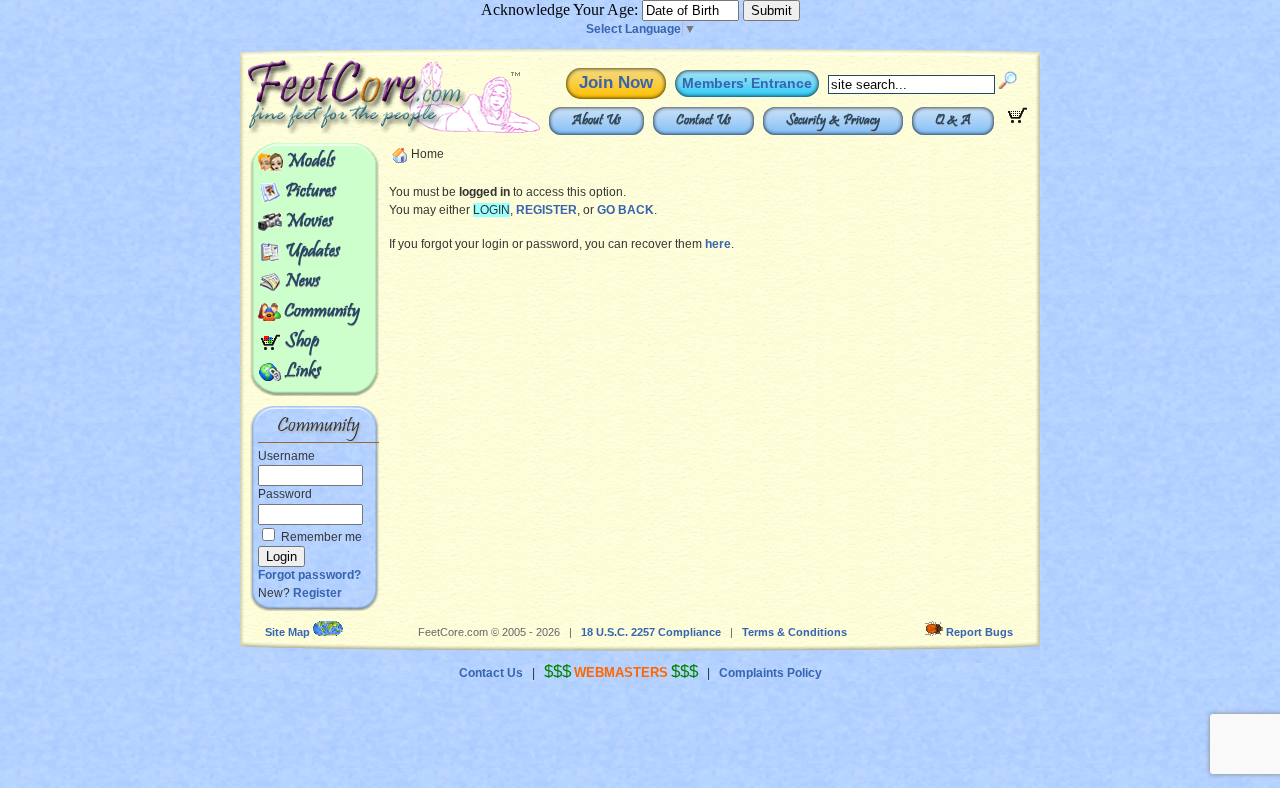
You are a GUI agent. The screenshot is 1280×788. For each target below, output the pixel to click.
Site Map (287, 632)
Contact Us (703, 121)
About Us (596, 121)
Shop (302, 342)
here (718, 244)
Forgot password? (309, 575)
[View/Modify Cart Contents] (1017, 119)
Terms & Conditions (794, 632)
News (302, 282)
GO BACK (625, 210)
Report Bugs (979, 632)
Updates (312, 252)
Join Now (616, 82)
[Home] (348, 130)
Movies (309, 222)
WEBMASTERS (621, 672)
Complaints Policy (770, 673)
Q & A (953, 121)
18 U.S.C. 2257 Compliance (651, 632)
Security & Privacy (833, 121)
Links (303, 372)
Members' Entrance (747, 83)
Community (322, 312)
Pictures (310, 192)
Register (317, 593)
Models (310, 162)
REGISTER (546, 210)
